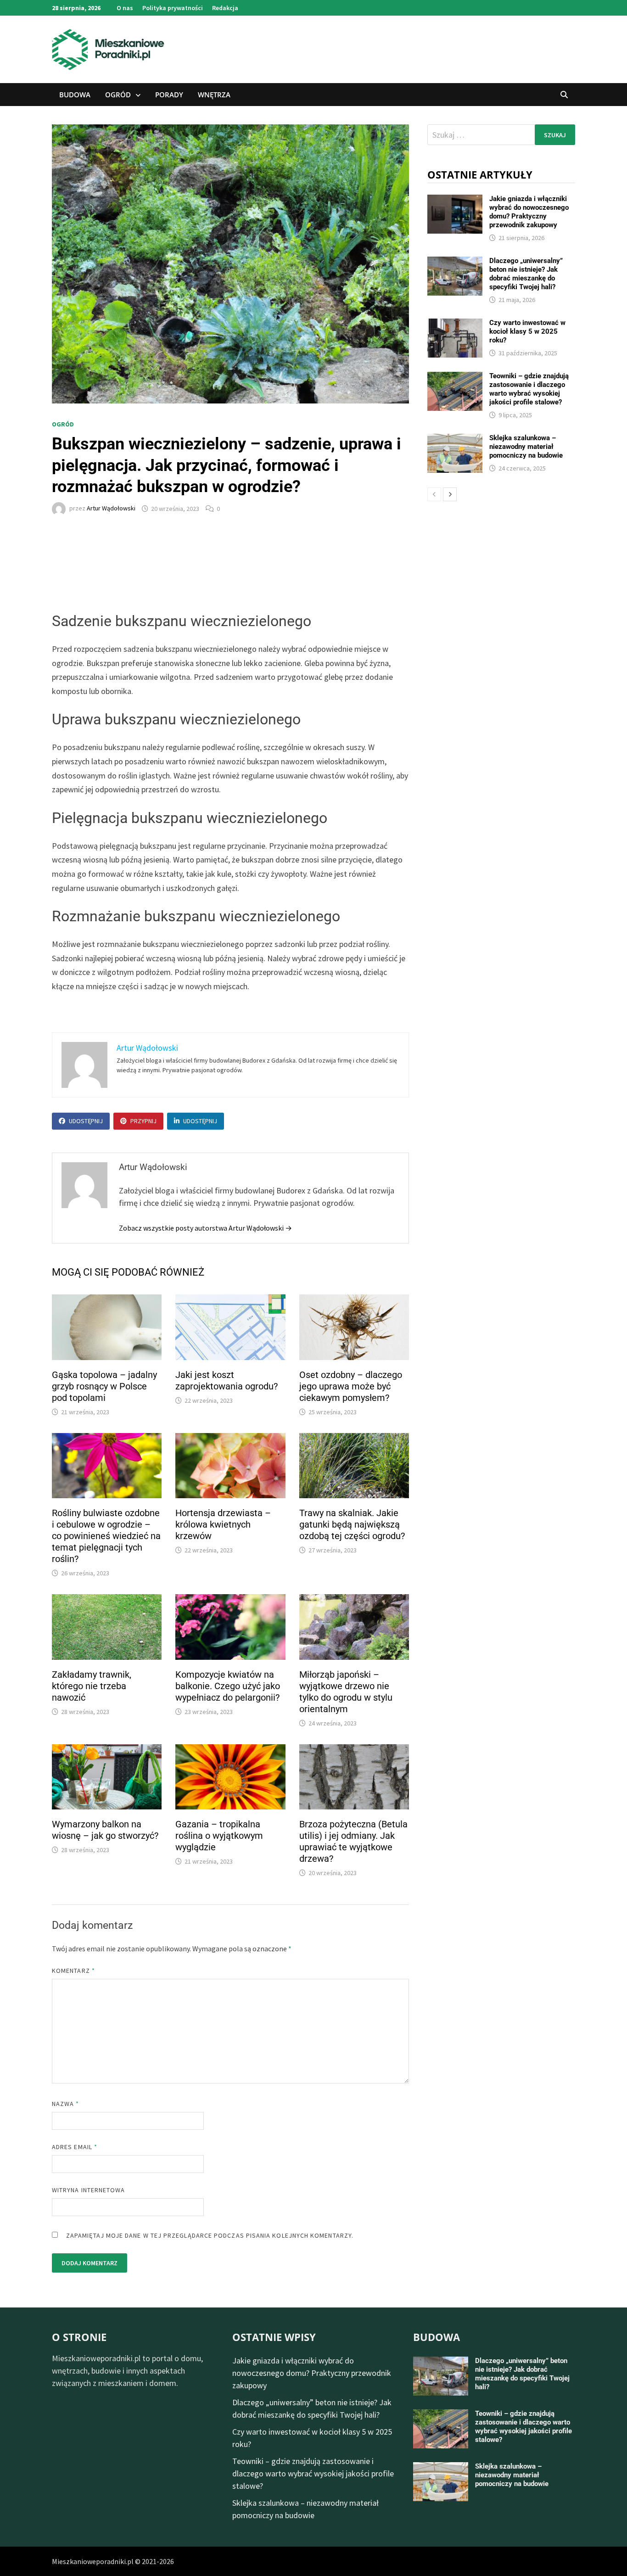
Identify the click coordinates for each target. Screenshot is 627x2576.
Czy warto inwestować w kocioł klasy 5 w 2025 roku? (527, 331)
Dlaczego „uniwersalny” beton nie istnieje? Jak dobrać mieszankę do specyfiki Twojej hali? (526, 274)
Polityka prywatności (173, 8)
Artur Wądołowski (111, 509)
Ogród (118, 95)
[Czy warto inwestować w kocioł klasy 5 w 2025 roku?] (455, 325)
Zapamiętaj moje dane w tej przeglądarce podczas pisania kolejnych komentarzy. (210, 2235)
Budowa (75, 95)
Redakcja (225, 8)
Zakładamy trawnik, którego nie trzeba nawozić (92, 1686)
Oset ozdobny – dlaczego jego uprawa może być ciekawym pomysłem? (351, 1386)
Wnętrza (214, 95)
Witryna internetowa (88, 2190)
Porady (169, 95)
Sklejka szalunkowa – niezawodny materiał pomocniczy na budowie (526, 447)
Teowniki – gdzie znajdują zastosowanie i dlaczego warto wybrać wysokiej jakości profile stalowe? (529, 389)
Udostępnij (86, 1121)
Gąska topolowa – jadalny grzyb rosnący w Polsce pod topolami (104, 1386)
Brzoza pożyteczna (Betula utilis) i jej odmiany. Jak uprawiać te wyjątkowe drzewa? (353, 1841)
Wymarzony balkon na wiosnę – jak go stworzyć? (105, 1830)
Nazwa (66, 2104)
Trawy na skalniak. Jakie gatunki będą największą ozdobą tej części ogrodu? (352, 1524)
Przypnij (143, 1121)
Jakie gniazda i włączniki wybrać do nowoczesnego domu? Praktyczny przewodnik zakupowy (529, 212)
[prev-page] (434, 494)
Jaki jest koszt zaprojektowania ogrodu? (227, 1380)
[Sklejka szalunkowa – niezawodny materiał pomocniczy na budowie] (455, 440)
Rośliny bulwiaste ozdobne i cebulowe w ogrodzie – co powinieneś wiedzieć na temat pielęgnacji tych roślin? (106, 1536)
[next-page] (450, 494)
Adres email (75, 2147)
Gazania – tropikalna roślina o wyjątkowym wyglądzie (219, 1836)
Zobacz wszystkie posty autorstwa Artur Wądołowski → (205, 1228)
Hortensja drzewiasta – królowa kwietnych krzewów (223, 1524)
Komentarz (73, 1971)
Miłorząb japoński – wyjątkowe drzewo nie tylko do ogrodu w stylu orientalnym (346, 1692)
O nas (125, 8)
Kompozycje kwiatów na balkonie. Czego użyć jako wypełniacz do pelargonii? (228, 1686)
